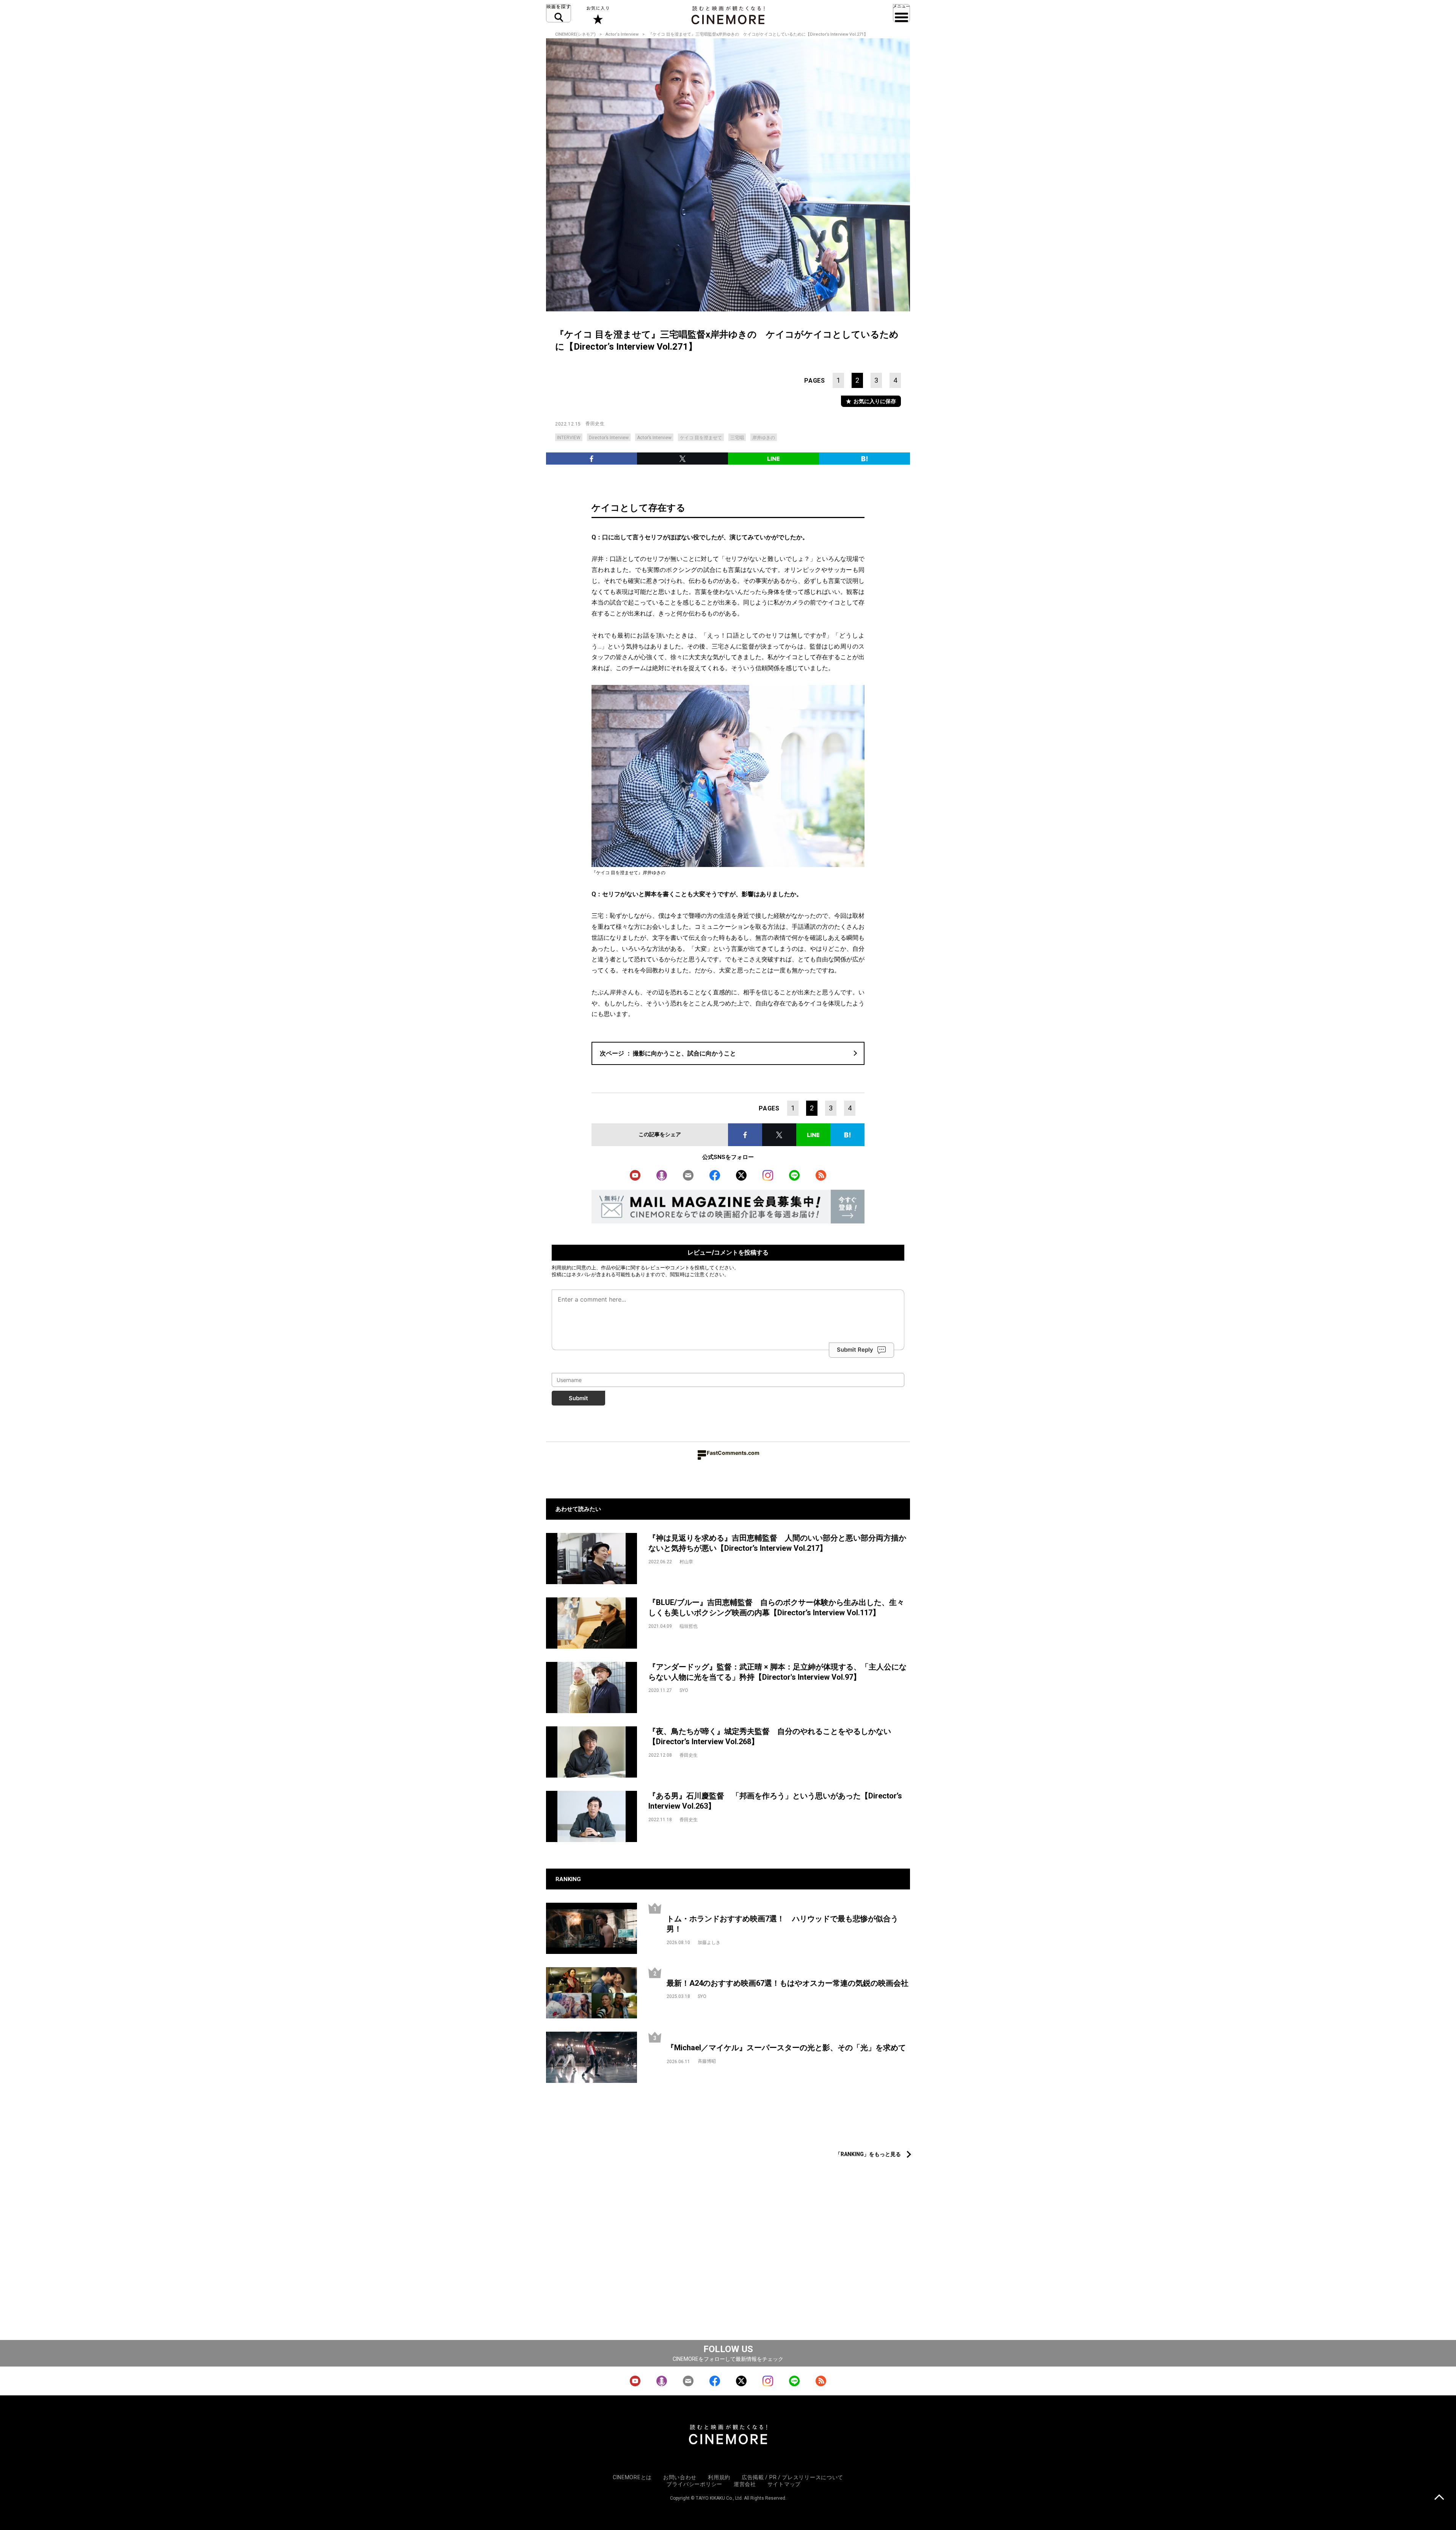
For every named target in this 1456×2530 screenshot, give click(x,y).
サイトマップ (784, 2484)
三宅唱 (737, 438)
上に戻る (1439, 2498)
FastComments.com (733, 1453)
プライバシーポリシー (694, 2484)
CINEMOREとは (632, 2477)
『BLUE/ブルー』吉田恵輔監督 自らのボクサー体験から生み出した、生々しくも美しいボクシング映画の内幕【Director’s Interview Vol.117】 (776, 1607)
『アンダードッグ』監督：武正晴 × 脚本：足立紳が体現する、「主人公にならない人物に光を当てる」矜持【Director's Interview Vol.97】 (777, 1672)
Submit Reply (855, 1350)
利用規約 (562, 1267)
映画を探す (559, 13)
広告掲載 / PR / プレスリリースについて (792, 2477)
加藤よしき (709, 1943)
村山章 (686, 1562)
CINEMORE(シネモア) (575, 34)
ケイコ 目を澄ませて (701, 438)
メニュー (901, 13)
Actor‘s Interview (622, 34)
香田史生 (595, 424)
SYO (684, 1690)
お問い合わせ (680, 2477)
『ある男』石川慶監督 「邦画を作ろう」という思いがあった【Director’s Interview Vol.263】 (775, 1801)
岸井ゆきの (764, 438)
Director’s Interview (609, 438)
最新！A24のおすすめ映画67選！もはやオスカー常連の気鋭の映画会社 (788, 1983)
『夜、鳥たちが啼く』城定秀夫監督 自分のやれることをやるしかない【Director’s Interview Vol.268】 (770, 1736)
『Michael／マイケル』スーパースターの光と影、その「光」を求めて (786, 2048)
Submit (578, 1398)
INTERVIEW (569, 438)
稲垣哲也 (689, 1626)
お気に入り (597, 15)
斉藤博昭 (707, 2061)
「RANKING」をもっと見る (868, 2154)
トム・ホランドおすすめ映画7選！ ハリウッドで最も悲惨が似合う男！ (782, 1924)
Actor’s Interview (654, 438)
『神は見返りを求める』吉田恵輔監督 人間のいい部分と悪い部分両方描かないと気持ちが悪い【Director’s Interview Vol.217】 (777, 1543)
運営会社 (745, 2484)
